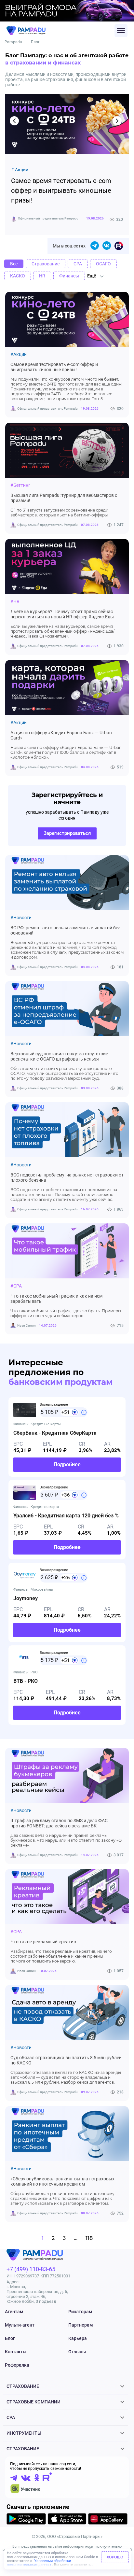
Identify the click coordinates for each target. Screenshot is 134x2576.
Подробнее (67, 1464)
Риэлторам (80, 2312)
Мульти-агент (20, 2325)
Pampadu (13, 42)
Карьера (78, 2338)
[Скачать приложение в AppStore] (67, 2520)
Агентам (14, 2312)
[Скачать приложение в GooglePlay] (26, 2520)
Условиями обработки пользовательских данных (39, 2563)
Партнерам (81, 2325)
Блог (10, 2338)
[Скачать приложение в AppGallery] (108, 2520)
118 (89, 2238)
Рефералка (17, 2365)
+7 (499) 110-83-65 (31, 2269)
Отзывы (77, 2352)
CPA (11, 2417)
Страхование (23, 2386)
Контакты (16, 2352)
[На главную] (60, 31)
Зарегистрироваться (67, 833)
